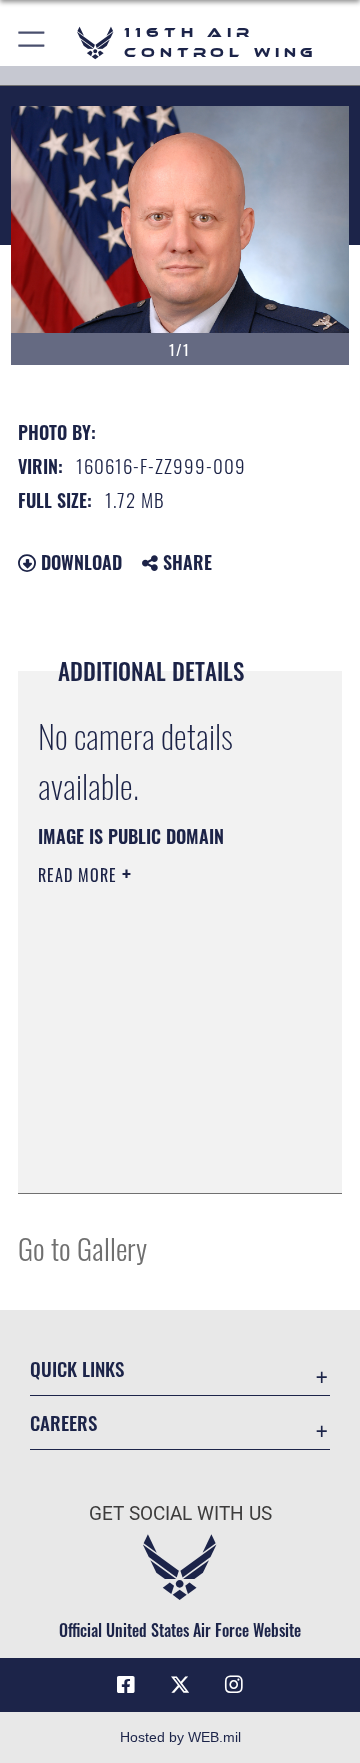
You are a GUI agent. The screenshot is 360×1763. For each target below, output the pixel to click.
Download (79, 562)
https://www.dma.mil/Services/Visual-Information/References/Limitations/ (159, 1156)
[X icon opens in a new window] (180, 1685)
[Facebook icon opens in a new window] (126, 1685)
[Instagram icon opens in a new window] (234, 1685)
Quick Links (77, 1368)
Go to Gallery (82, 1247)
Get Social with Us (180, 1513)
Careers (63, 1422)
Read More (80, 875)
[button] (32, 42)
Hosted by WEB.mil (180, 1737)
